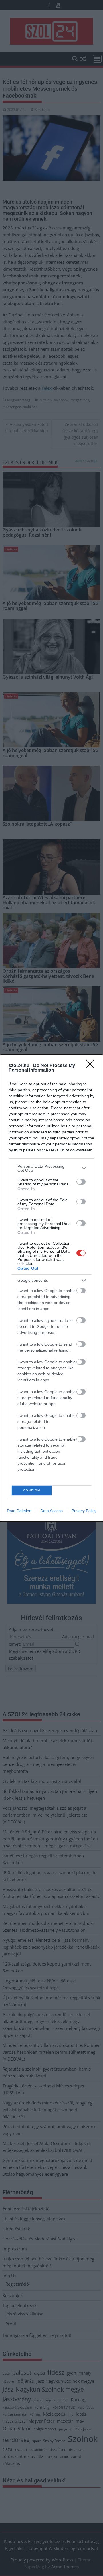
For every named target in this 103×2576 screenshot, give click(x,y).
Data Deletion (19, 1511)
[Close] (92, 1066)
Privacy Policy (84, 1511)
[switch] (81, 1182)
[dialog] (51, 1288)
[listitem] (51, 1168)
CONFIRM (32, 1490)
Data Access (51, 1511)
